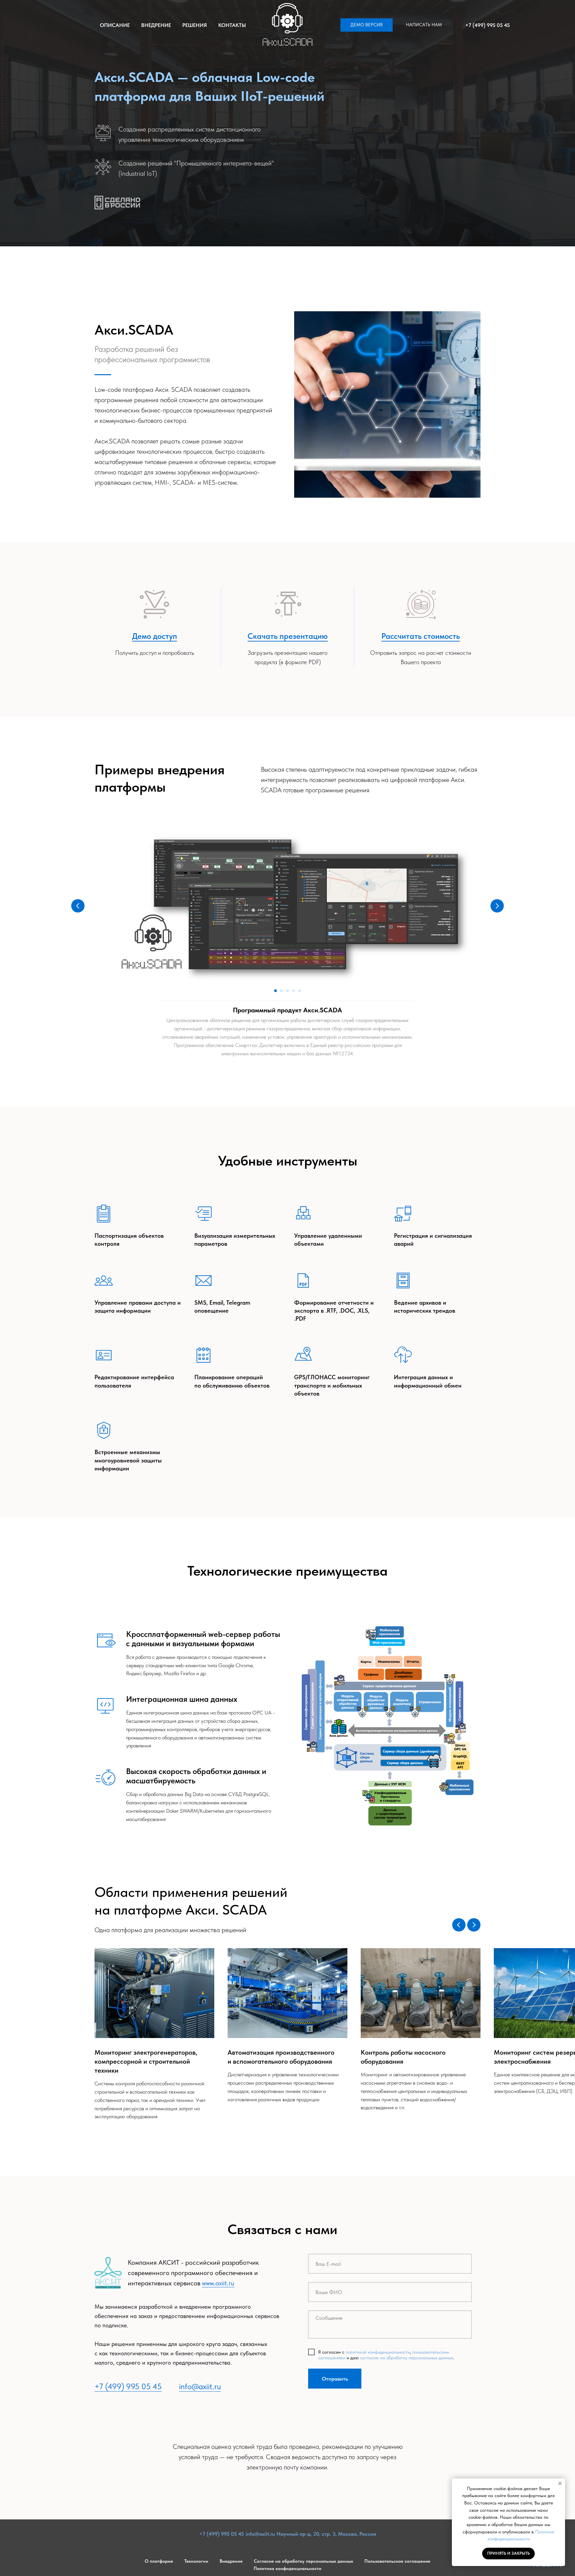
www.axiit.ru (218, 2283)
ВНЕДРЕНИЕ (156, 25)
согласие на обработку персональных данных (407, 2358)
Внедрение (231, 2561)
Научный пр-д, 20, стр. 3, (307, 2534)
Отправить (335, 2379)
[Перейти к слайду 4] (293, 991)
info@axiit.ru (200, 2386)
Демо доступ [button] (155, 636)
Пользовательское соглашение (397, 2561)
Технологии (196, 2561)
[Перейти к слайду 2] (282, 991)
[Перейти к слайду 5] (299, 991)
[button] (367, 25)
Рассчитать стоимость (421, 636)
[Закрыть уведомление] (560, 2483)
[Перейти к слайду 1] (276, 991)
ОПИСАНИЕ (115, 25)
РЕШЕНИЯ (195, 25)
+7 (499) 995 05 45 (487, 25)
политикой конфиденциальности (378, 2352)
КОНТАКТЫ (232, 25)
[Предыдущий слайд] (78, 906)
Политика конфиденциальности (287, 2568)
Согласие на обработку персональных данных (303, 2561)
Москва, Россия (357, 2534)
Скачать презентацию (288, 636)
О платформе (159, 2561)
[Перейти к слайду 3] (287, 991)
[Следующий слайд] (497, 906)
